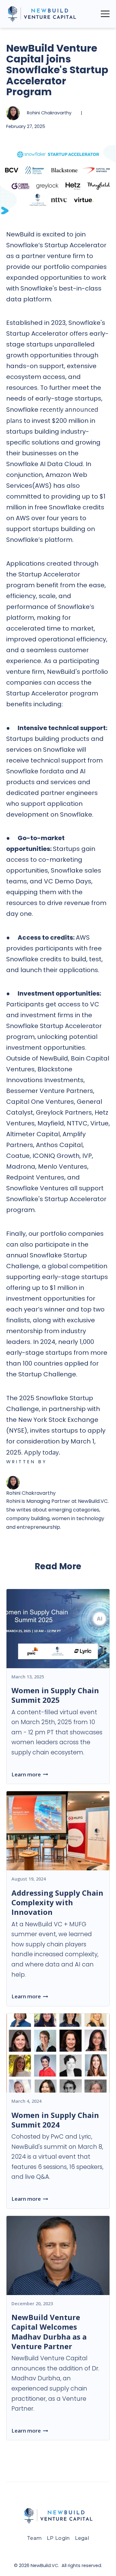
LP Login (58, 2538)
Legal (82, 2538)
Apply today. (42, 1452)
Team (34, 2538)
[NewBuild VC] (42, 14)
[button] (105, 14)
